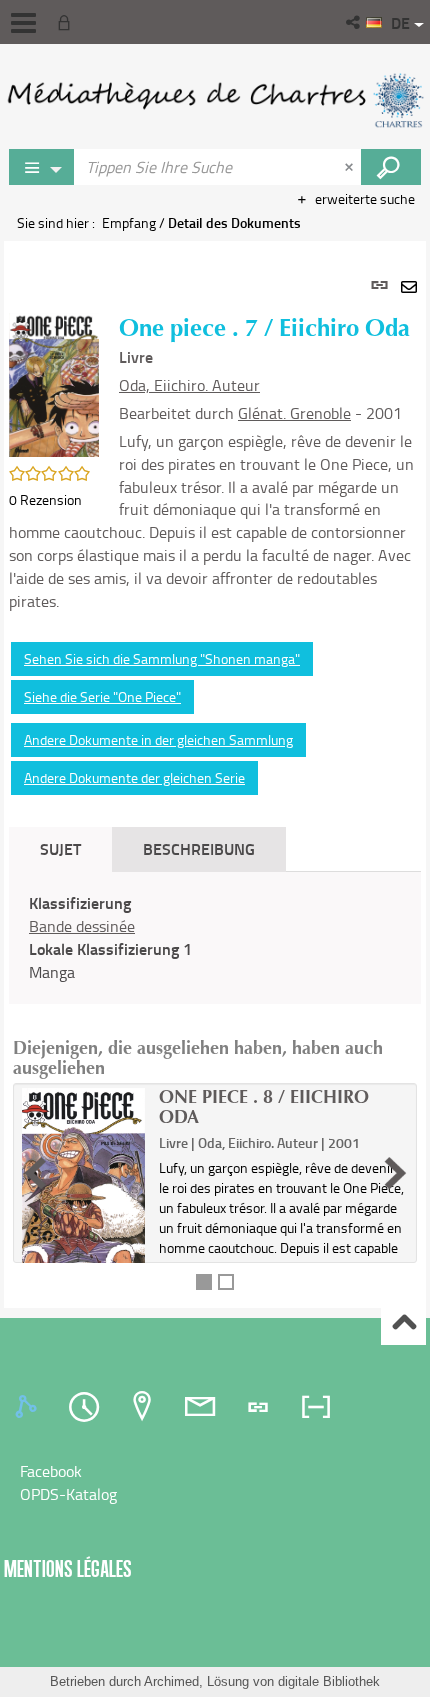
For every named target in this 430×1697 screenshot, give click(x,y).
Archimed (171, 1681)
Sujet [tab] (60, 848)
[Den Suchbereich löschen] (351, 167)
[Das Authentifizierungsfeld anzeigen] (68, 22)
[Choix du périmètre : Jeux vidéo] (42, 167)
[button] (354, 22)
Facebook (51, 1471)
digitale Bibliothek (329, 1681)
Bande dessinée (82, 926)
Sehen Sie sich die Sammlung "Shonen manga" (162, 658)
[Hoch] (403, 1323)
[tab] (29, 1407)
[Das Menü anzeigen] (23, 23)
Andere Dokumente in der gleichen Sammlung (158, 739)
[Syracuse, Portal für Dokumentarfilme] (215, 100)
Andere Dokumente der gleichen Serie (134, 777)
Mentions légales (68, 1568)
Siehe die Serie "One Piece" (102, 696)
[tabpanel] (215, 774)
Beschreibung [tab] (199, 848)
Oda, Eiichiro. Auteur (189, 385)
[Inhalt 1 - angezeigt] (204, 1282)
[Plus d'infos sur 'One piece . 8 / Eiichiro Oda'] (83, 1186)
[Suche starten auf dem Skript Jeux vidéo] (391, 167)
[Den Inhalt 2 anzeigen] (226, 1282)
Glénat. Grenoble (294, 413)
